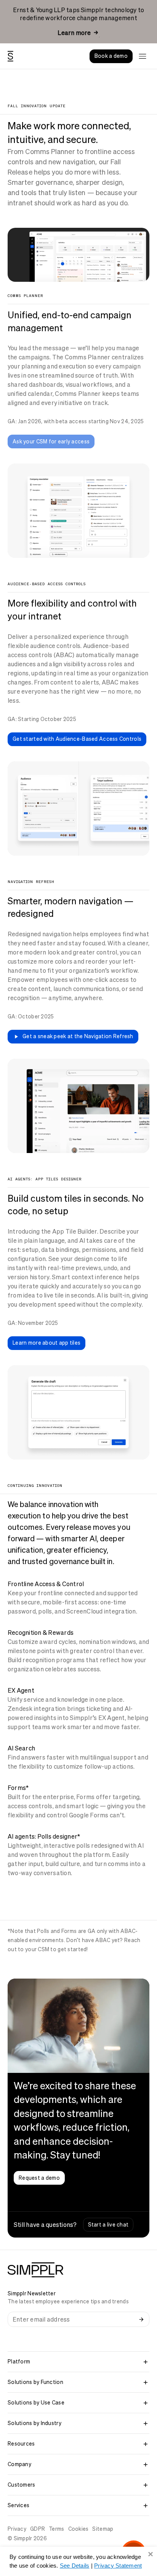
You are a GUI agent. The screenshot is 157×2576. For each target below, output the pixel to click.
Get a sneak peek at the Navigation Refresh (78, 1036)
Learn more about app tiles (46, 1343)
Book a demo (111, 56)
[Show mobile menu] (143, 56)
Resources (21, 2444)
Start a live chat (108, 2225)
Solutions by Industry (34, 2423)
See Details (75, 2566)
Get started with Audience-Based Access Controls (77, 739)
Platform (19, 2362)
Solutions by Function (35, 2382)
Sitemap (103, 2529)
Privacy (17, 2529)
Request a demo (39, 2178)
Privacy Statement (118, 2566)
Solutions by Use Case (36, 2403)
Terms (56, 2529)
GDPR (38, 2529)
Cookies (78, 2529)
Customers (22, 2485)
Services (18, 2505)
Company (19, 2464)
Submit (141, 2319)
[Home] (10, 56)
